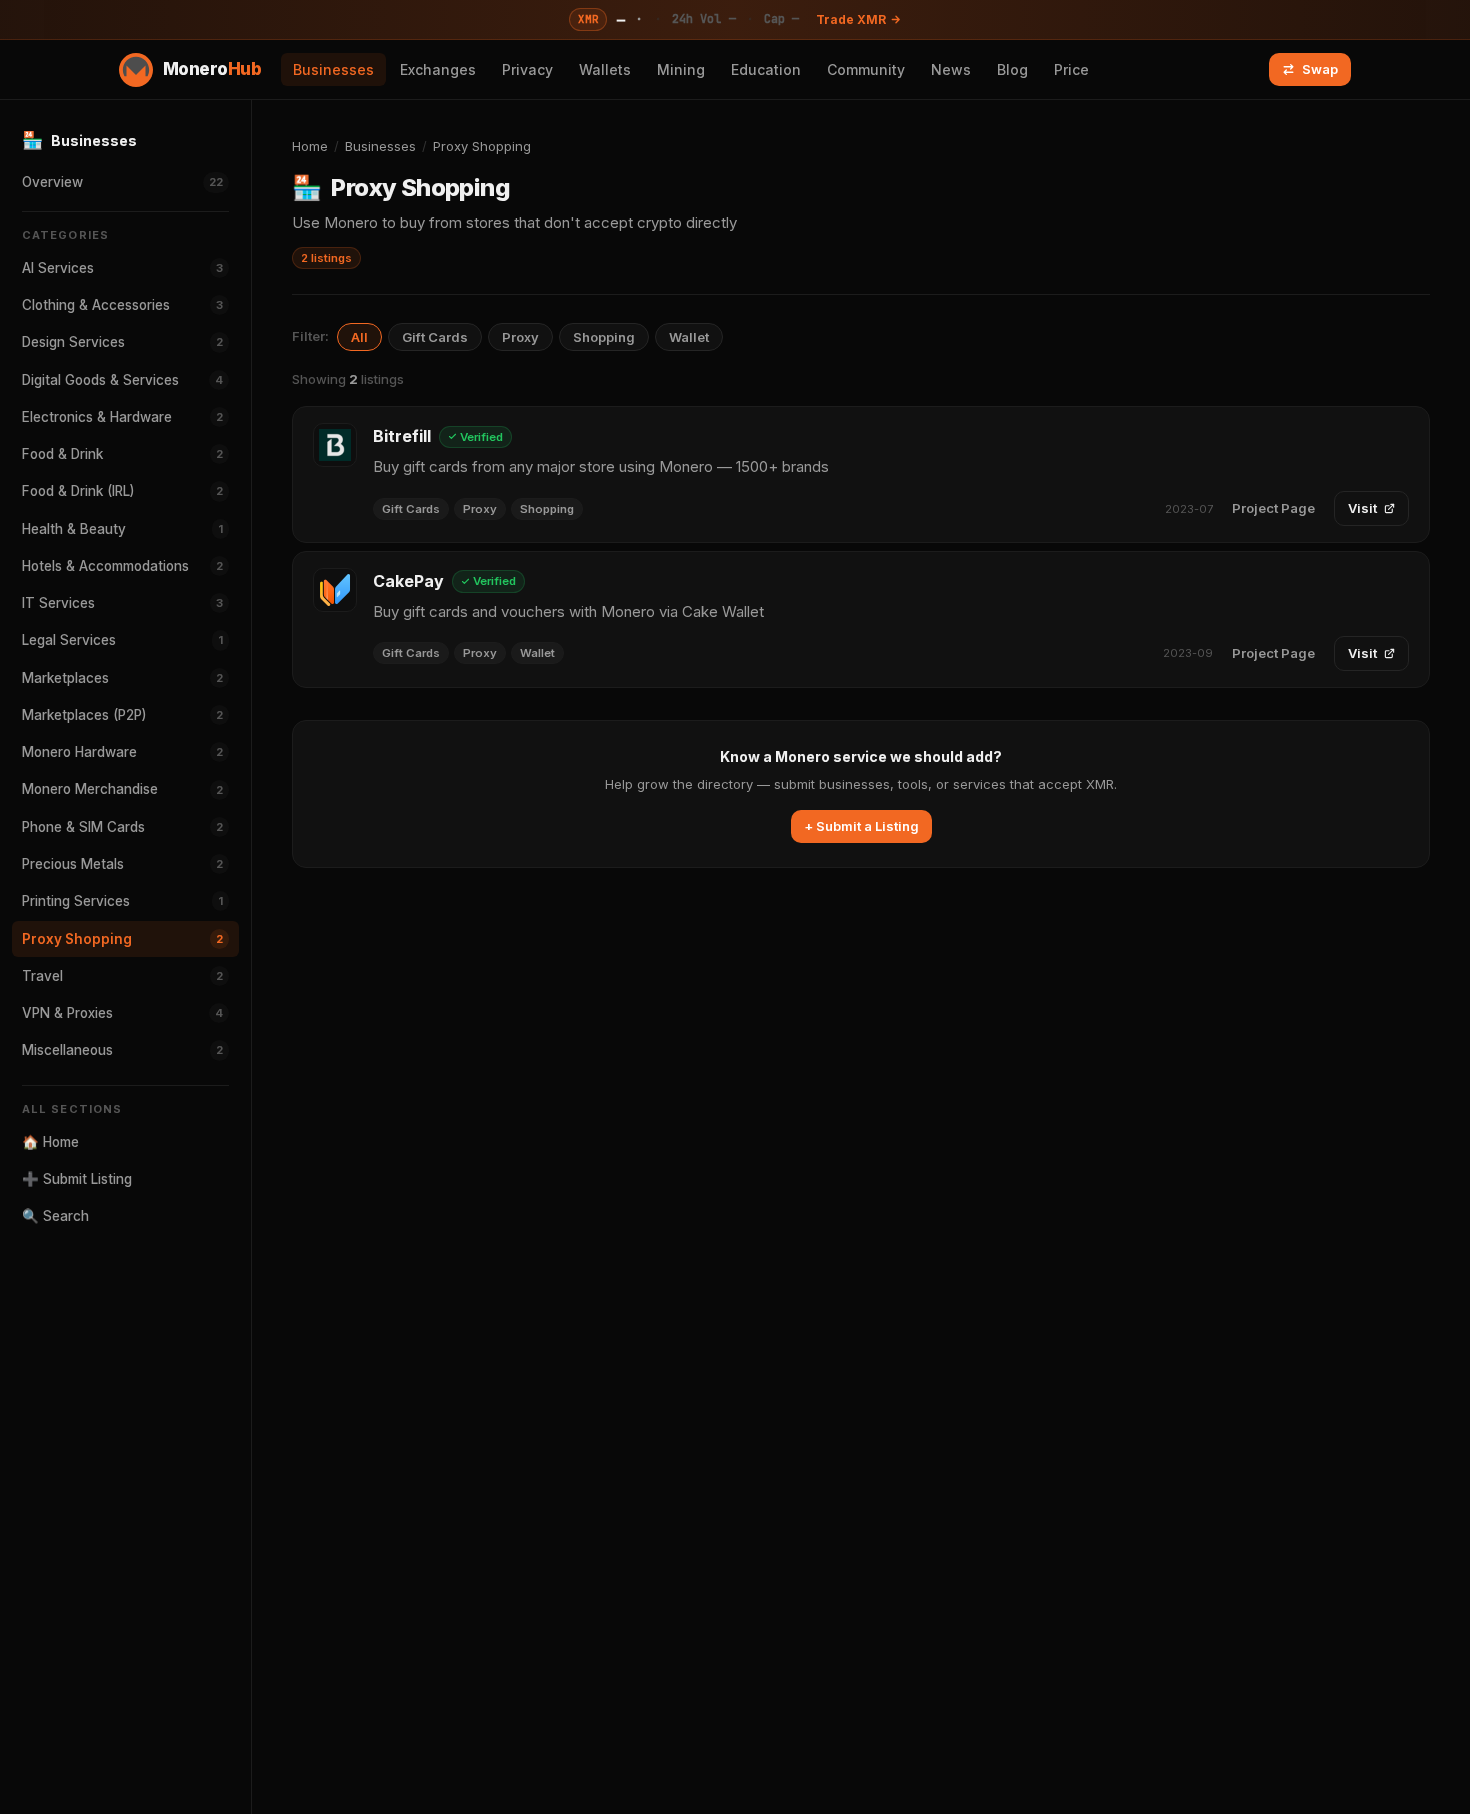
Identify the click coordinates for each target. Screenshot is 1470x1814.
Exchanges (438, 69)
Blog (1012, 69)
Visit (1362, 508)
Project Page (1273, 508)
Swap (1320, 69)
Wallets (605, 69)
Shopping (604, 337)
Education (766, 69)
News (951, 69)
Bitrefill (402, 436)
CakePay (408, 581)
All (359, 337)
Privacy (527, 69)
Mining (681, 69)
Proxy (520, 337)
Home (310, 146)
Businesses (333, 69)
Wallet (689, 337)
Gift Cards (435, 337)
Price (1071, 69)
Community (866, 69)
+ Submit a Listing (861, 826)
